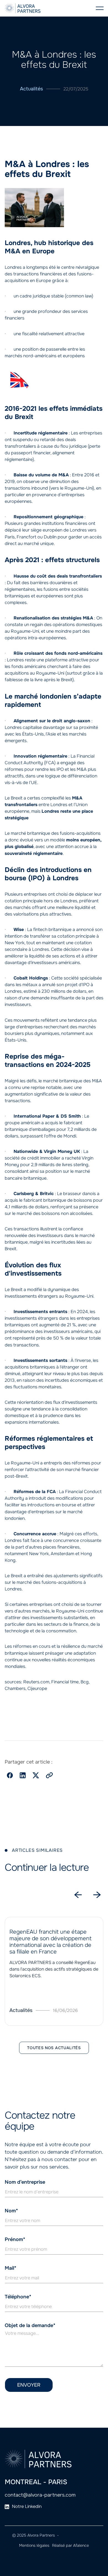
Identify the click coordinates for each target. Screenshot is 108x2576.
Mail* (11, 2268)
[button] (100, 8)
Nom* (11, 2211)
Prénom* (15, 2239)
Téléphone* (18, 2297)
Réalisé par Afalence (70, 2545)
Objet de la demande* (30, 2325)
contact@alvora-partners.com (40, 2495)
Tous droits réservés (78, 2535)
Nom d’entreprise (25, 2182)
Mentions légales (34, 2545)
